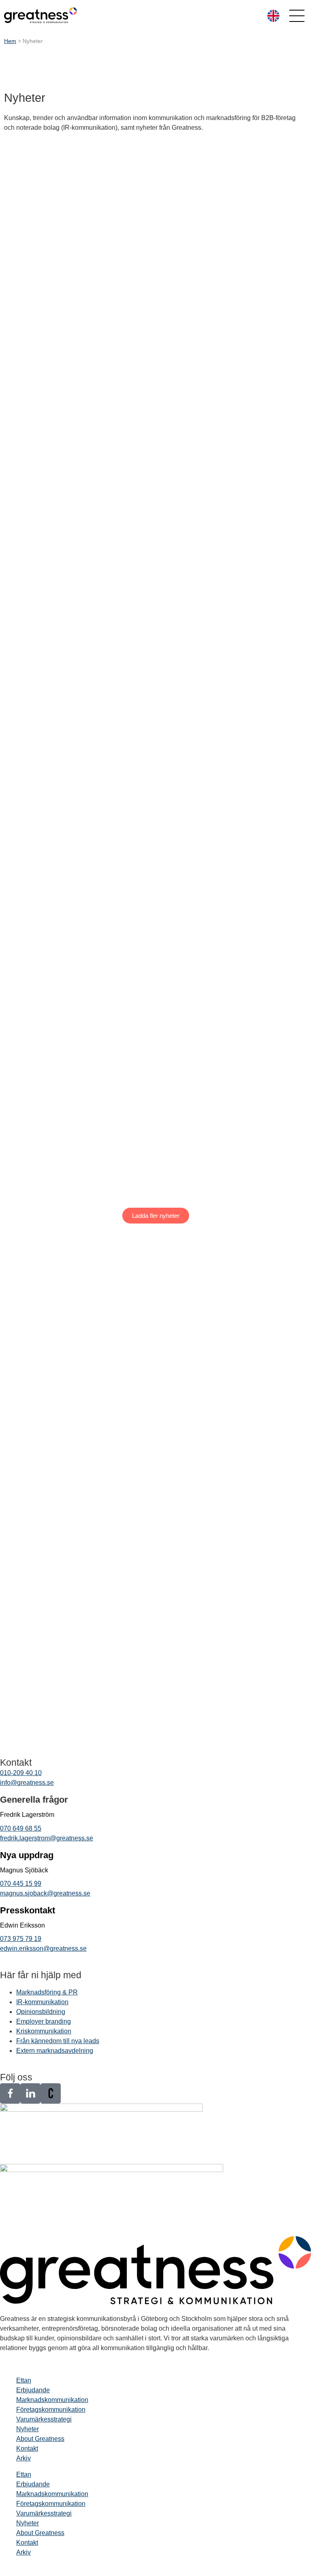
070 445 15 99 (21, 1884)
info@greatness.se (27, 1783)
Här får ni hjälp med (41, 1975)
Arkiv (23, 2458)
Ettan (24, 2380)
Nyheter (28, 2429)
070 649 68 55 (21, 1828)
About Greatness (40, 2439)
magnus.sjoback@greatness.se (45, 1893)
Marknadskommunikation (52, 2400)
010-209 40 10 (21, 1773)
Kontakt (27, 2448)
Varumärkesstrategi (44, 2419)
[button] (156, 1216)
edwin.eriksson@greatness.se (43, 1948)
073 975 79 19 (21, 1939)
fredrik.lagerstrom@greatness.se (47, 1838)
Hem (10, 41)
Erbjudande (33, 2390)
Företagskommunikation (51, 2410)
